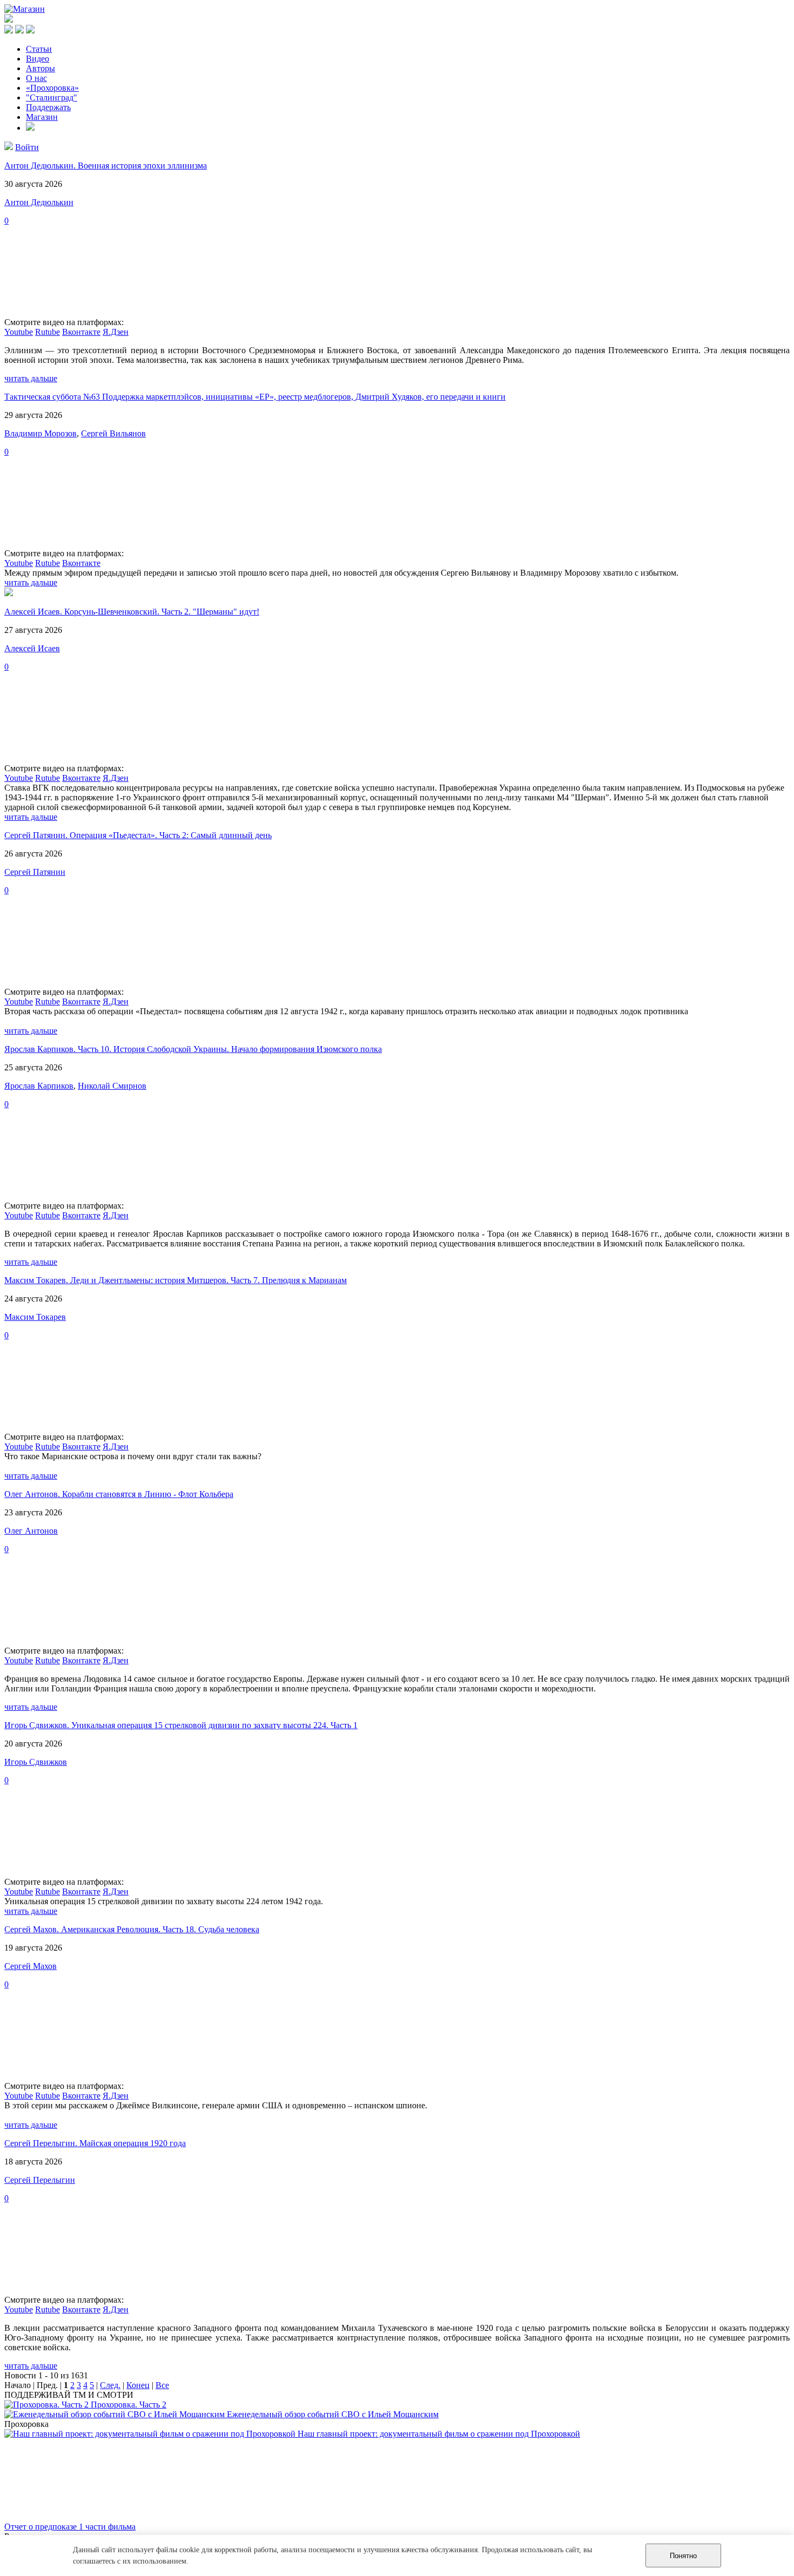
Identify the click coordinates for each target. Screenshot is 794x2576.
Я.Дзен (116, 332)
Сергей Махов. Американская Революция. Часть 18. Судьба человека (132, 1929)
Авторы (41, 68)
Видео (38, 59)
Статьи (39, 49)
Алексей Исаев (32, 648)
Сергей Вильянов (113, 433)
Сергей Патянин (35, 872)
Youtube (19, 332)
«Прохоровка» (52, 88)
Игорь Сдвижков (36, 1762)
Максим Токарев (35, 1317)
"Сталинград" (52, 97)
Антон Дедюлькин (39, 202)
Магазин (42, 117)
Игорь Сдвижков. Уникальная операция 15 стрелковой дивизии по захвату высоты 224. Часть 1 (181, 1725)
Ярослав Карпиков (39, 1086)
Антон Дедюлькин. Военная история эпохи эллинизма (106, 166)
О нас (36, 78)
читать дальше (31, 378)
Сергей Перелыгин (40, 2180)
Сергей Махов (31, 1966)
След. (110, 2385)
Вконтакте (81, 332)
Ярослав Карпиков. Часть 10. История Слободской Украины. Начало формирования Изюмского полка (193, 1049)
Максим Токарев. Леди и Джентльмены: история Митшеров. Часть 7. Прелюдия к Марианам (176, 1280)
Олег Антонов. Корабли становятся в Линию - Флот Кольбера (119, 1494)
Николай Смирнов (112, 1086)
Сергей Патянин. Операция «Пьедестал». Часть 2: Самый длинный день (138, 835)
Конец (138, 2385)
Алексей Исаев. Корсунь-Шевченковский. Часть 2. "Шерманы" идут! (132, 612)
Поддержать (48, 107)
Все (162, 2385)
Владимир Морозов (41, 433)
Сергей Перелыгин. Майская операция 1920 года (95, 2143)
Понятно (683, 2556)
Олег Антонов (31, 1531)
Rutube (48, 332)
